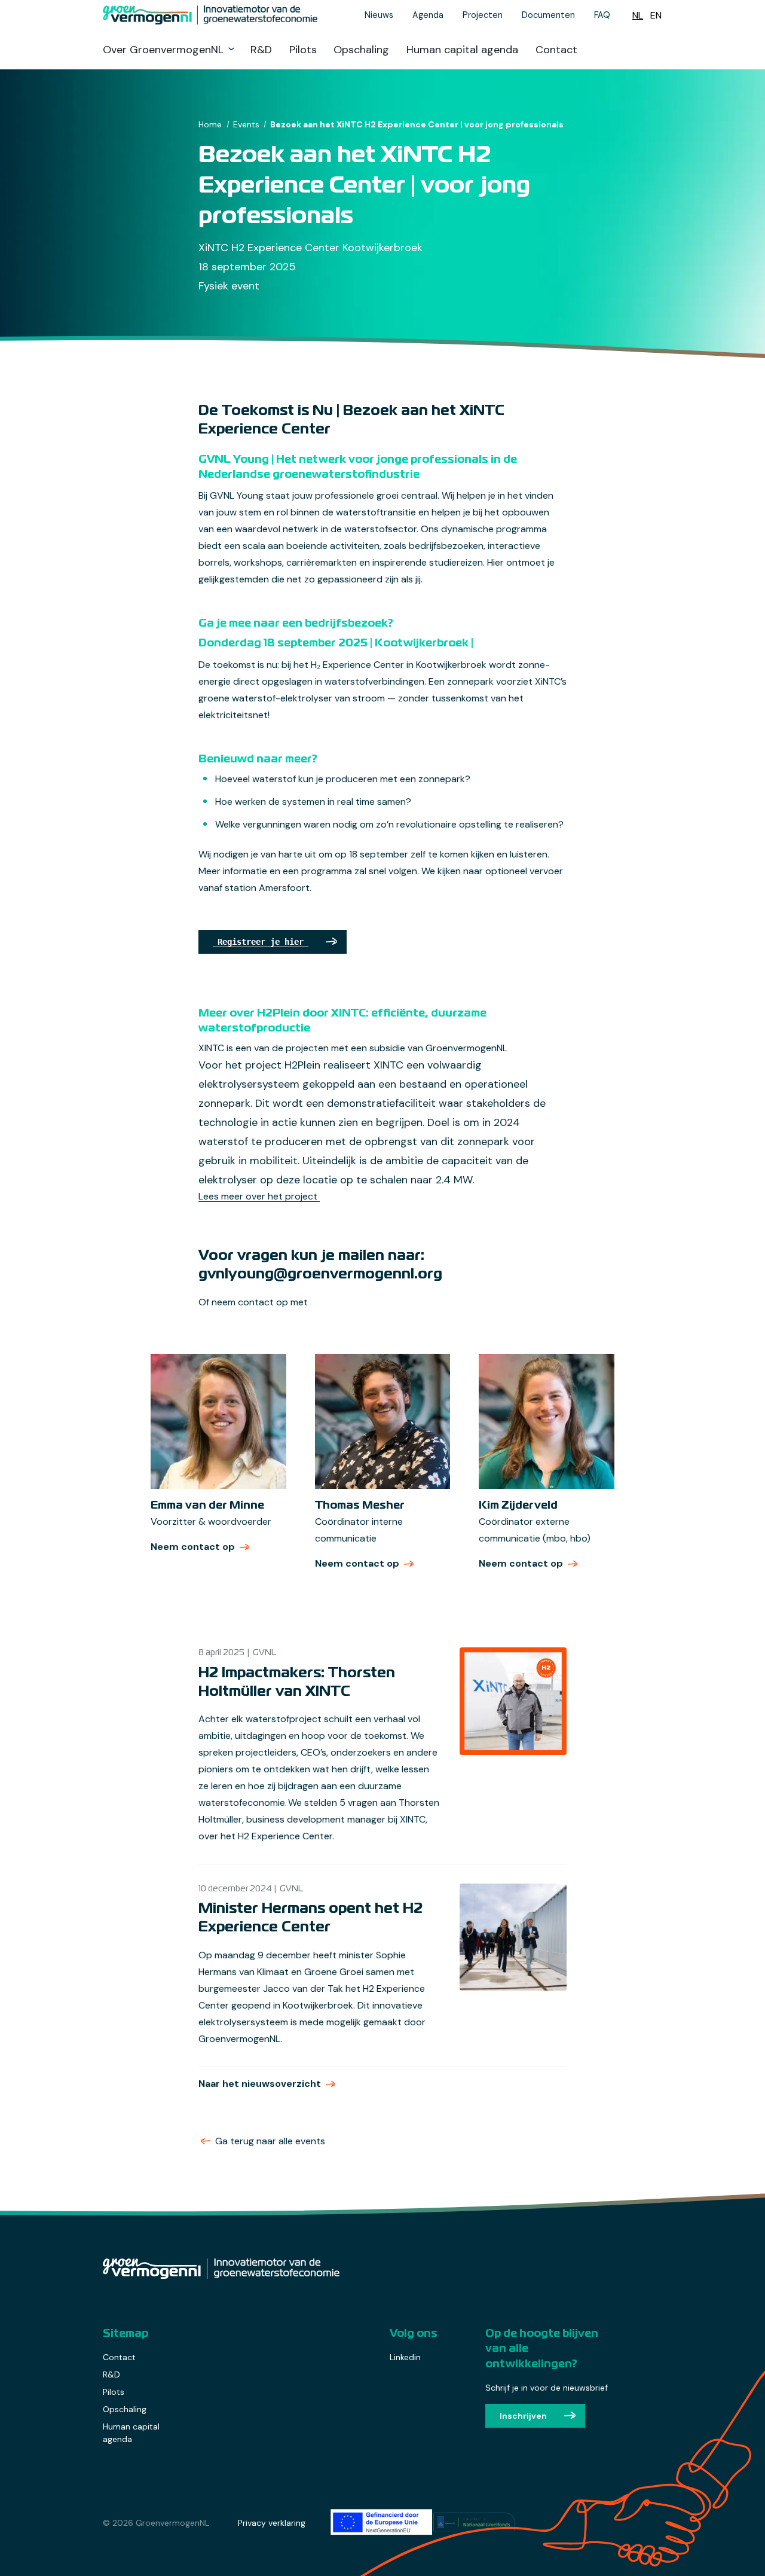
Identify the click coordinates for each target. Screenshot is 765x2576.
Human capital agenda (462, 50)
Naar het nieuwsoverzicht (260, 2084)
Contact (556, 50)
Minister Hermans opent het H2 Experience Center (310, 1918)
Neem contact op (201, 1547)
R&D (261, 50)
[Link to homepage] (215, 15)
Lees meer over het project (259, 1196)
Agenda (428, 15)
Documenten (548, 15)
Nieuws (379, 15)
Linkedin (405, 2357)
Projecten (483, 15)
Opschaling (361, 50)
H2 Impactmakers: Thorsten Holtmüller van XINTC (297, 1683)
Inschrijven (523, 2416)
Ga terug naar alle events (270, 2141)
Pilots (303, 50)
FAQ (602, 15)
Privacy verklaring (272, 2523)
